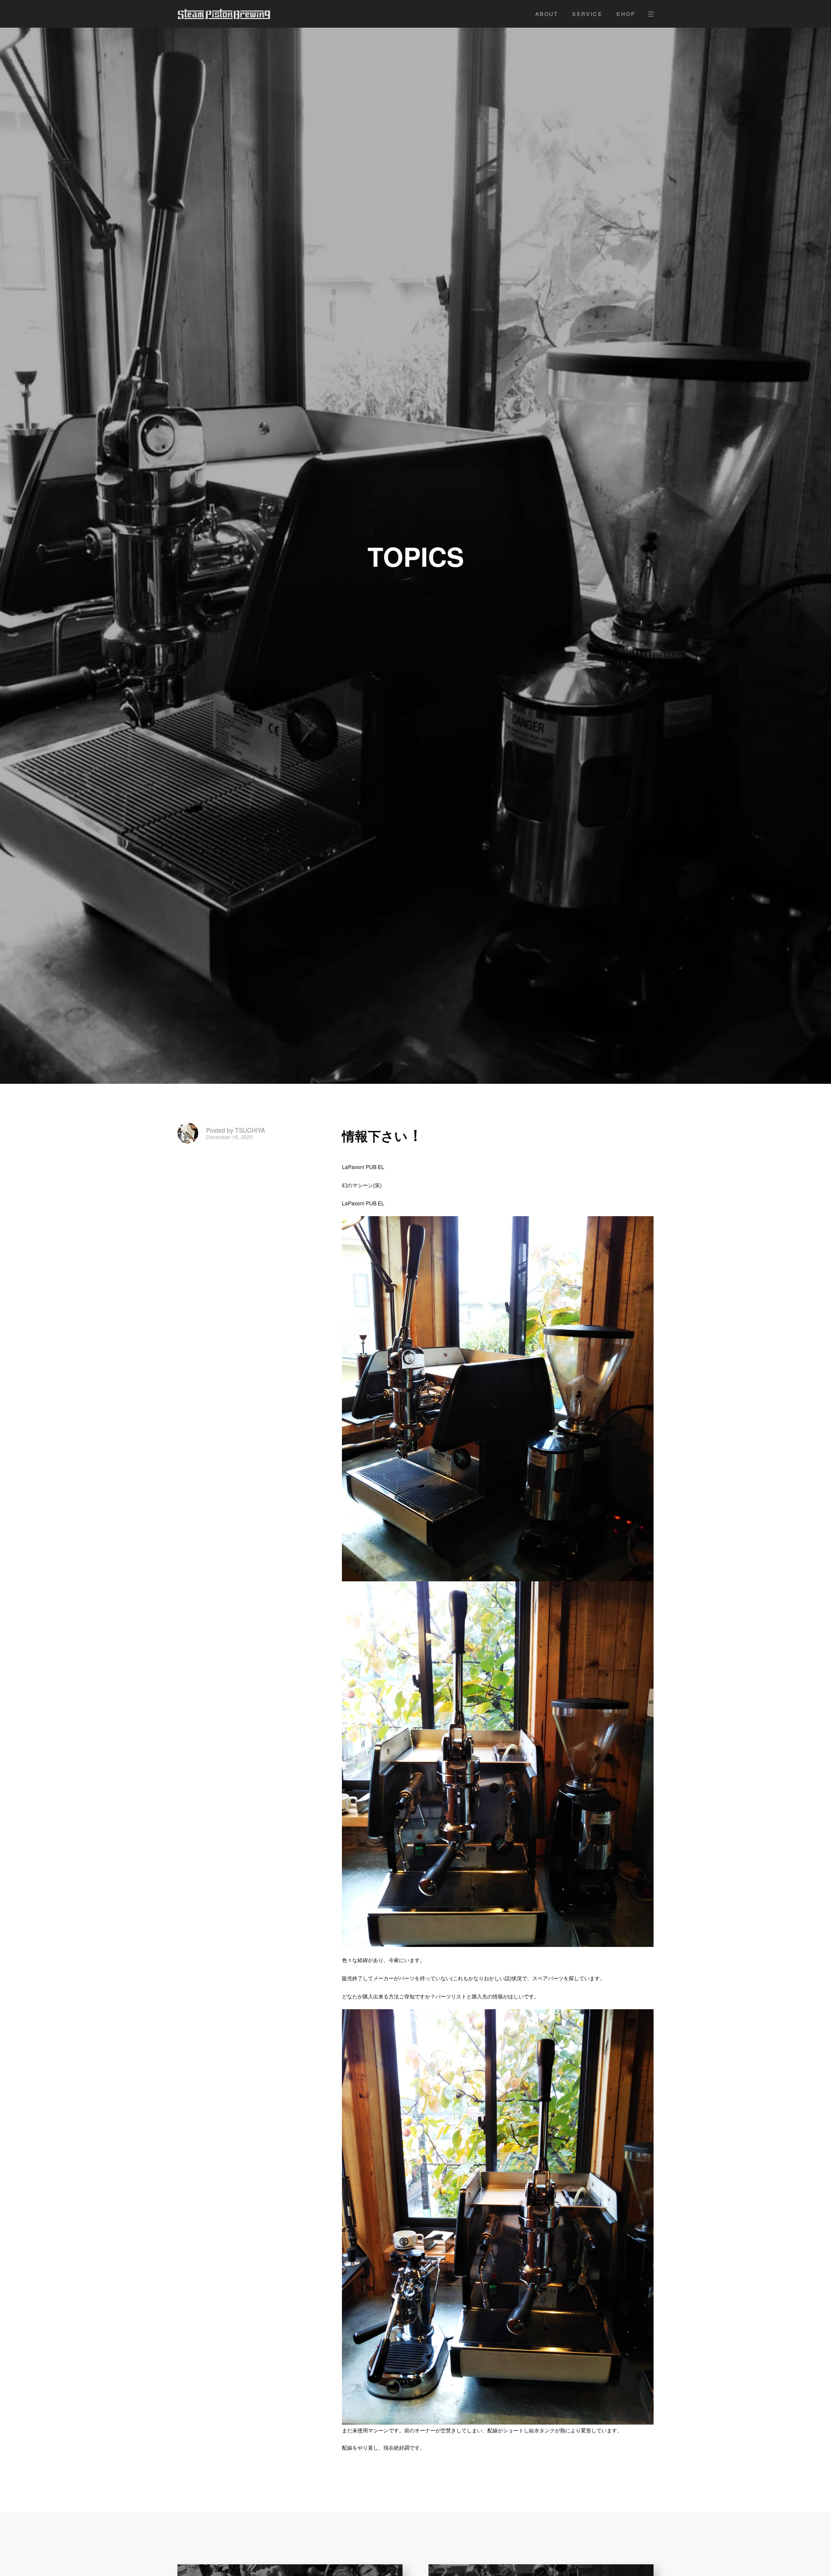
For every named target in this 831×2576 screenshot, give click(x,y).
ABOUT (547, 14)
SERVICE (587, 14)
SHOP (626, 14)
